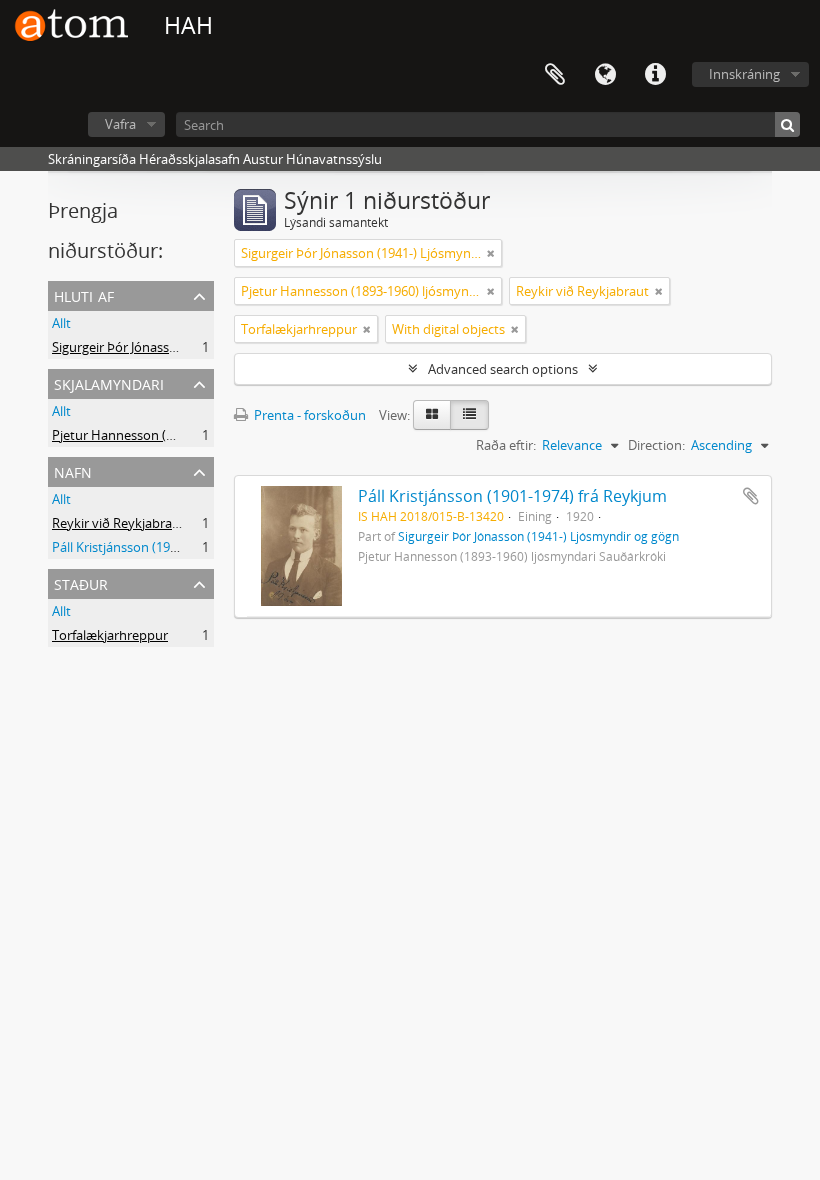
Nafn (73, 470)
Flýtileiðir (655, 75)
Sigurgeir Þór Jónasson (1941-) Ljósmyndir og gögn (538, 536)
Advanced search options (503, 369)
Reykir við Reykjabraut (118, 523)
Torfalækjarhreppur (110, 635)
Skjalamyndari (109, 382)
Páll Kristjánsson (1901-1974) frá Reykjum (512, 496)
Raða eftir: (506, 445)
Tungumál (605, 75)
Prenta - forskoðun (308, 415)
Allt (61, 323)
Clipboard (555, 75)
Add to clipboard (751, 496)
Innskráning (744, 74)
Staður (81, 582)
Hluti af (84, 294)
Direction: (656, 445)
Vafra (120, 124)
